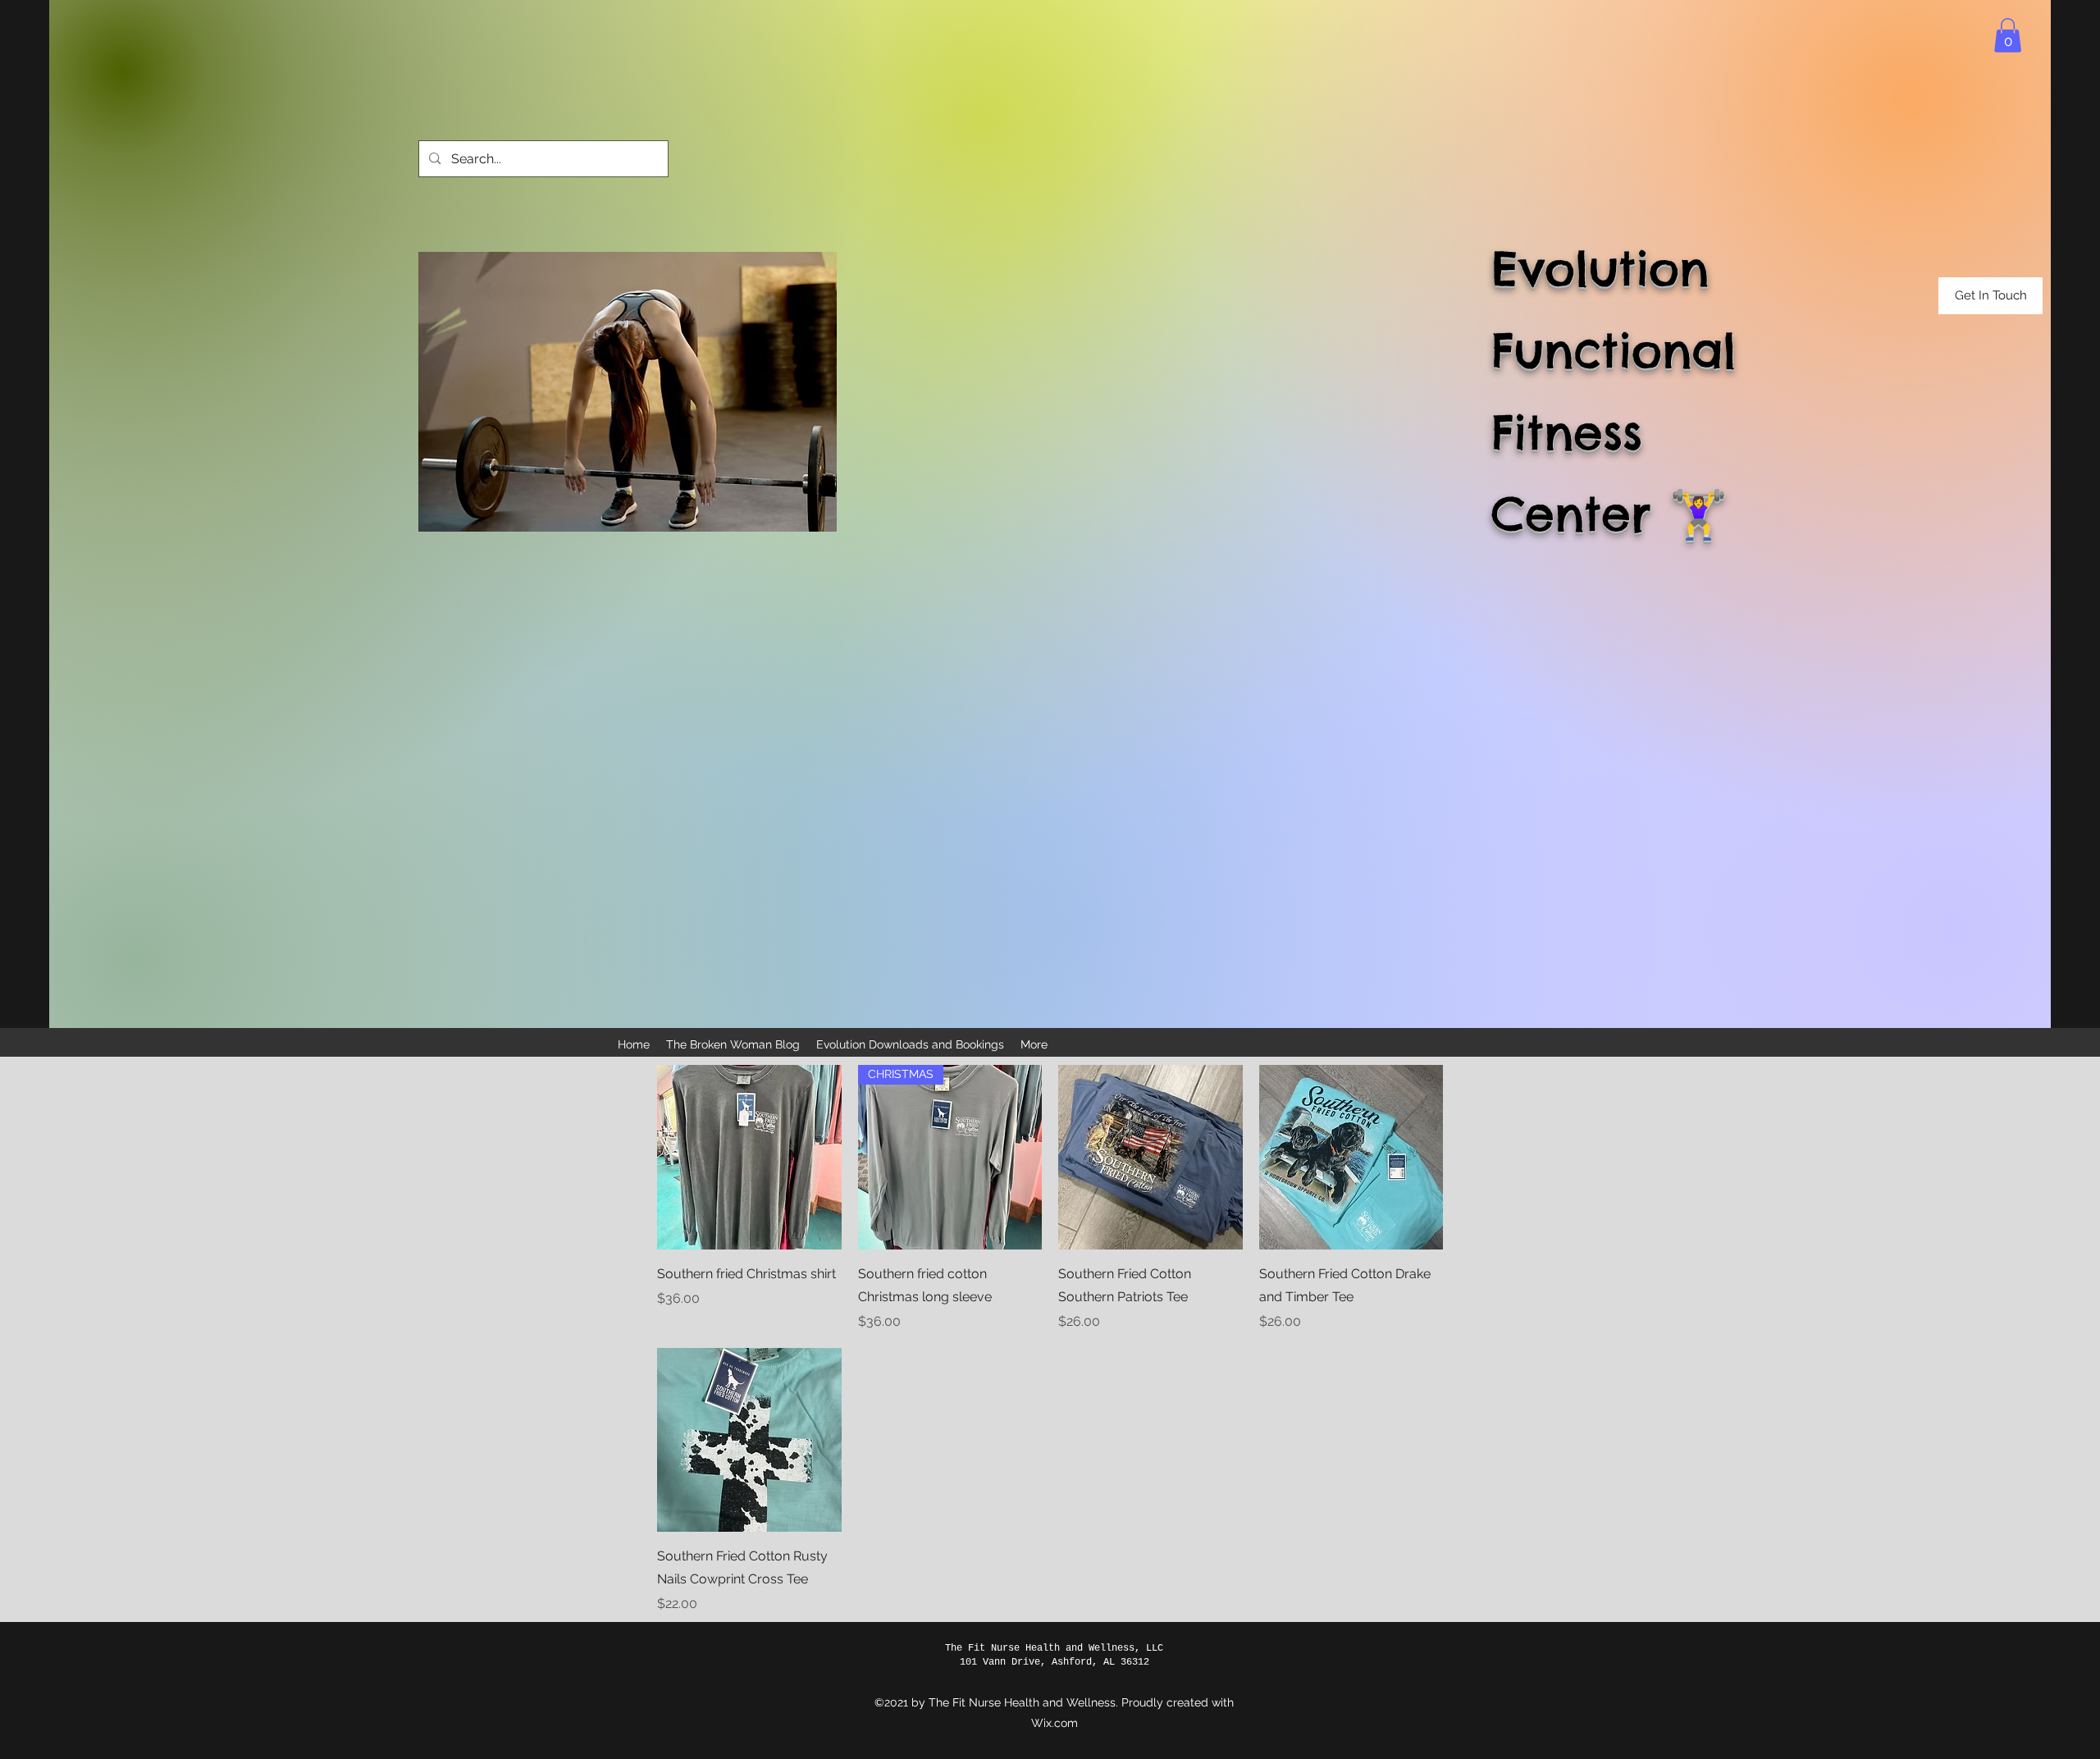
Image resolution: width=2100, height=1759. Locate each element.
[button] (2008, 35)
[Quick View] (749, 1157)
